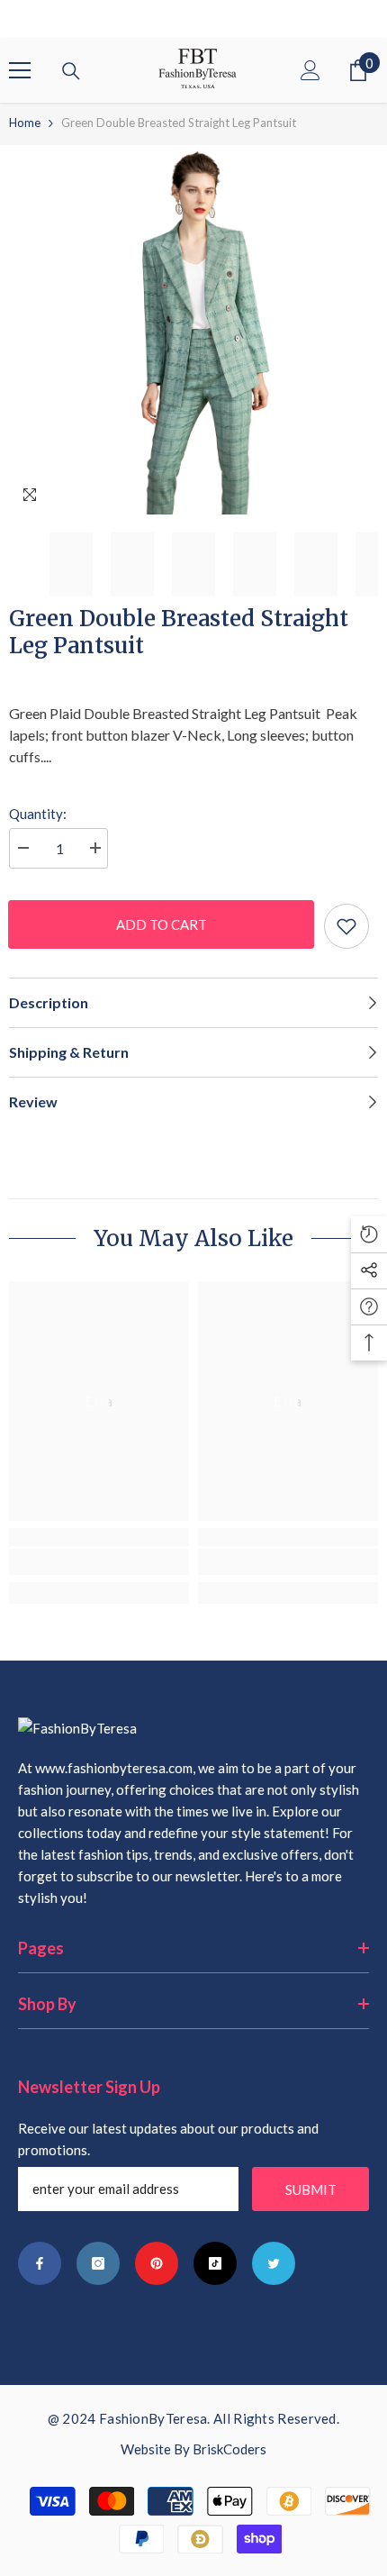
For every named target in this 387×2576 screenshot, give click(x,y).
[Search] (71, 71)
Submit (311, 2189)
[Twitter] (274, 2263)
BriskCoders (229, 2449)
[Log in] (310, 70)
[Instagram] (98, 2263)
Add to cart (159, 924)
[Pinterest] (157, 2263)
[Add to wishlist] (346, 926)
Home (25, 123)
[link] (99, 1562)
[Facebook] (40, 2263)
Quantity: (38, 814)
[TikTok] (215, 2263)
